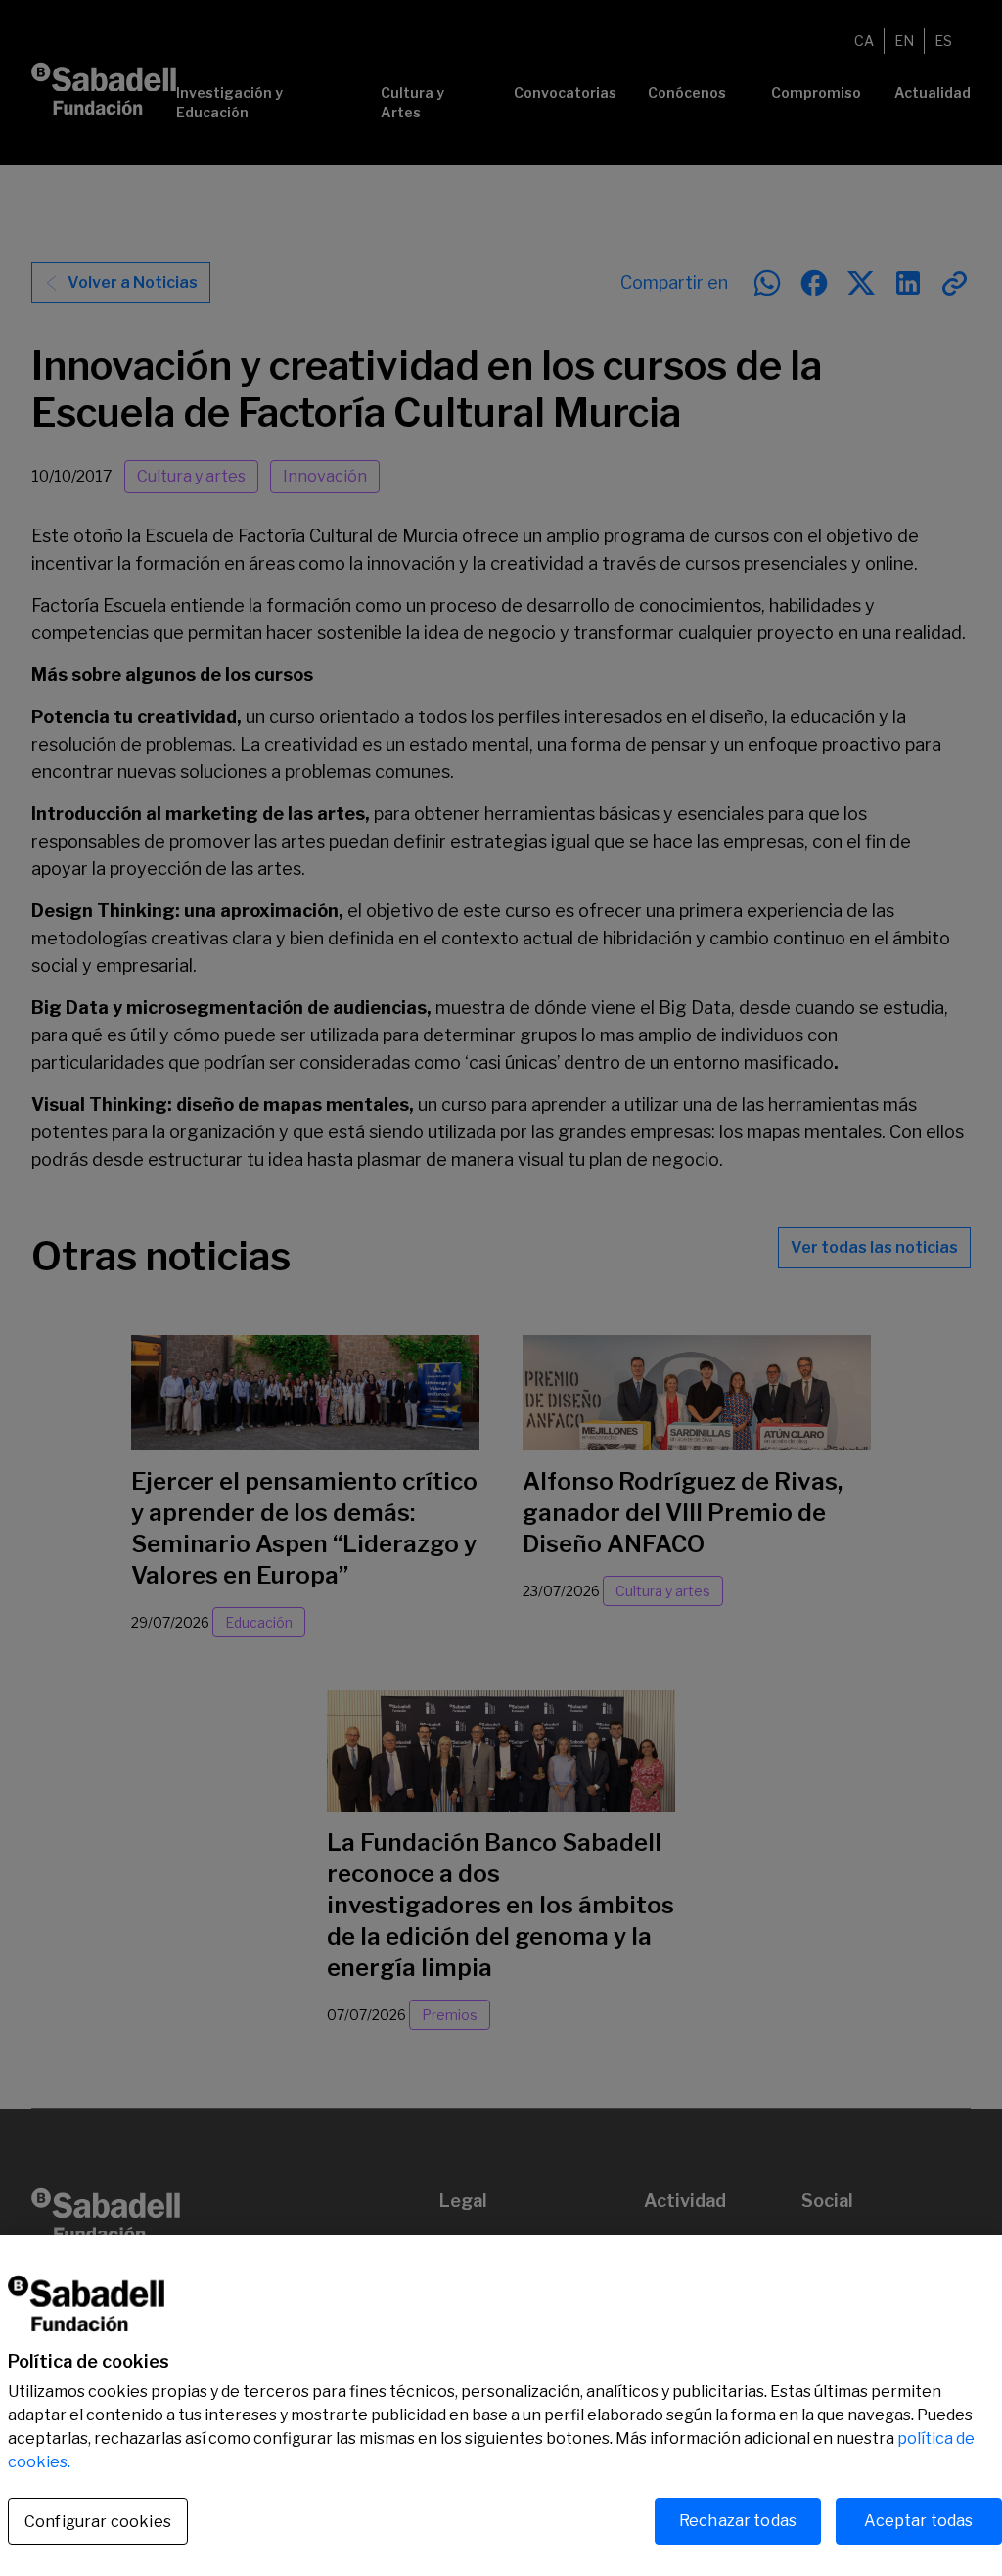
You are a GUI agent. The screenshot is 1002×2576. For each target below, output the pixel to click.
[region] (501, 2406)
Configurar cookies (98, 2522)
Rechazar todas (738, 2521)
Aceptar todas (918, 2521)
